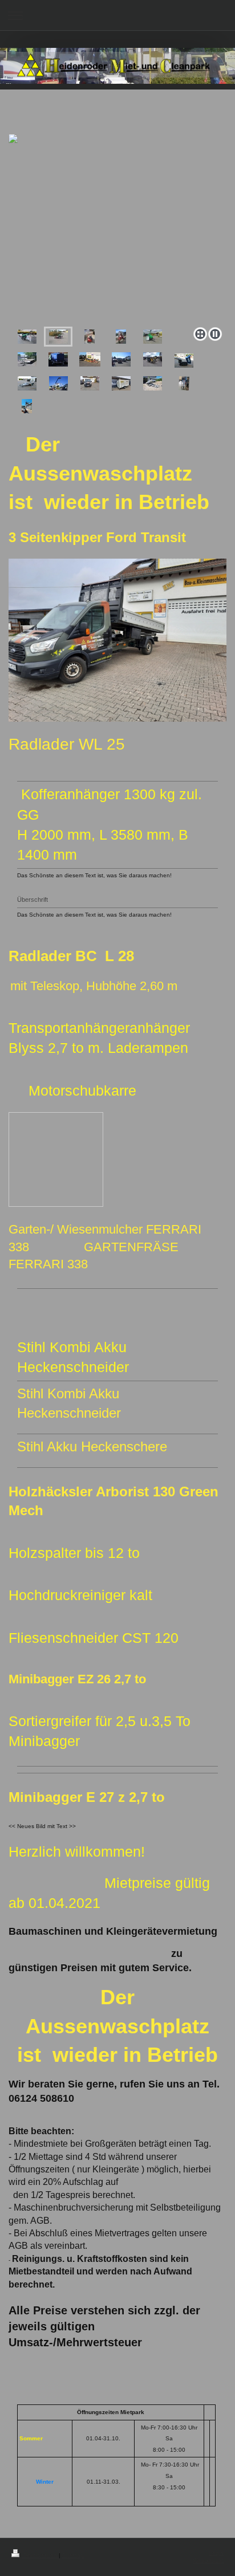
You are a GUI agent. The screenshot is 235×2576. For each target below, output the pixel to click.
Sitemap (73, 2555)
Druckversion (40, 2555)
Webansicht (208, 2560)
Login (216, 2553)
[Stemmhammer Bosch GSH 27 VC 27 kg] (184, 383)
